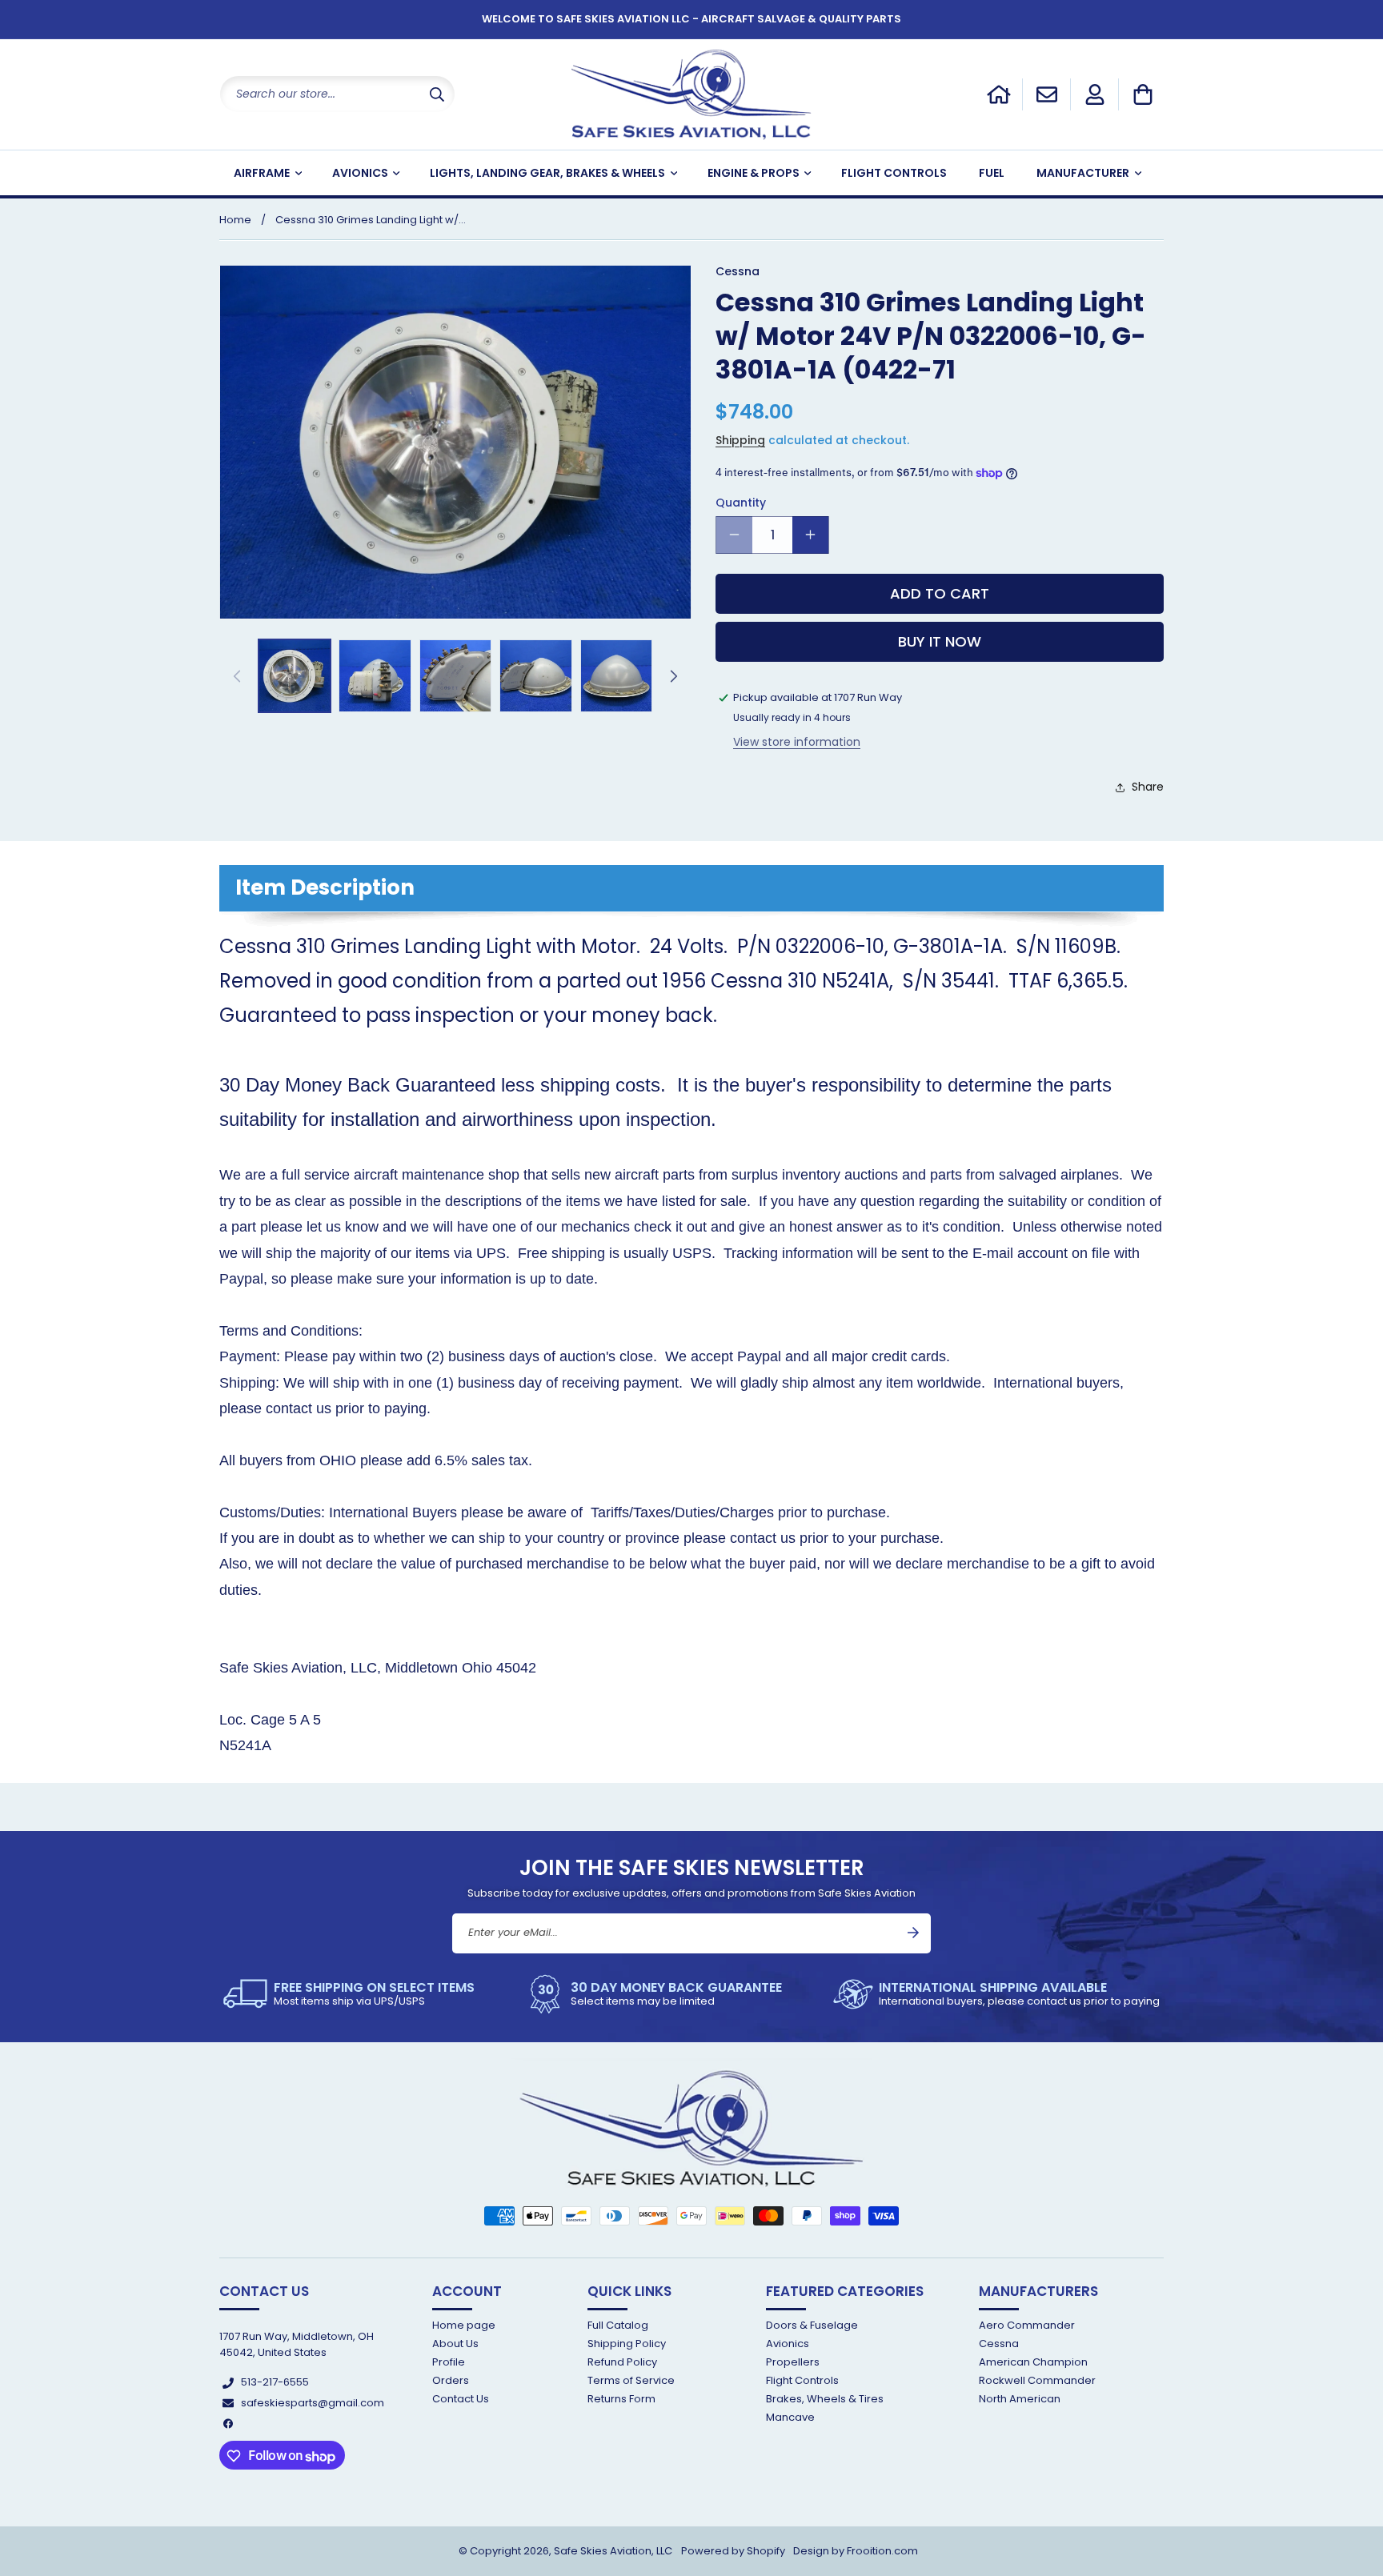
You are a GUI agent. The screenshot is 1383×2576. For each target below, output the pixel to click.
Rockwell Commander (1037, 2380)
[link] (349, 1994)
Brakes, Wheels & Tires (825, 2400)
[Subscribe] (913, 1933)
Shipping (740, 441)
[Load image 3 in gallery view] (455, 675)
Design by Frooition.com (856, 2551)
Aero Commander (1027, 2326)
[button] (1143, 94)
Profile (449, 2362)
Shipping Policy (627, 2344)
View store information (797, 743)
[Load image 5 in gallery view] (616, 675)
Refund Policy (622, 2362)
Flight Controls (802, 2380)
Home (235, 220)
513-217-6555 (275, 2383)
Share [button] (1148, 787)
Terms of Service (631, 2380)
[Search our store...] (437, 94)
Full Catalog (618, 2326)
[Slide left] (237, 676)
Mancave (790, 2418)
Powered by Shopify (733, 2551)
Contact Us (461, 2400)
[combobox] (337, 94)
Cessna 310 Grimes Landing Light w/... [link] (371, 220)
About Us (455, 2344)
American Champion (1033, 2362)
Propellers (793, 2362)
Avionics (788, 2344)
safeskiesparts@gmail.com (313, 2403)
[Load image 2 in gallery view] (375, 675)
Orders (451, 2380)
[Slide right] (674, 676)
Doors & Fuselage (812, 2326)
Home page (464, 2326)
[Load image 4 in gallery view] (535, 675)
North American (1020, 2400)
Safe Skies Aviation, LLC (613, 2551)
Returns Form (621, 2400)
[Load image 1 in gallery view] (295, 675)
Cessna (999, 2344)
